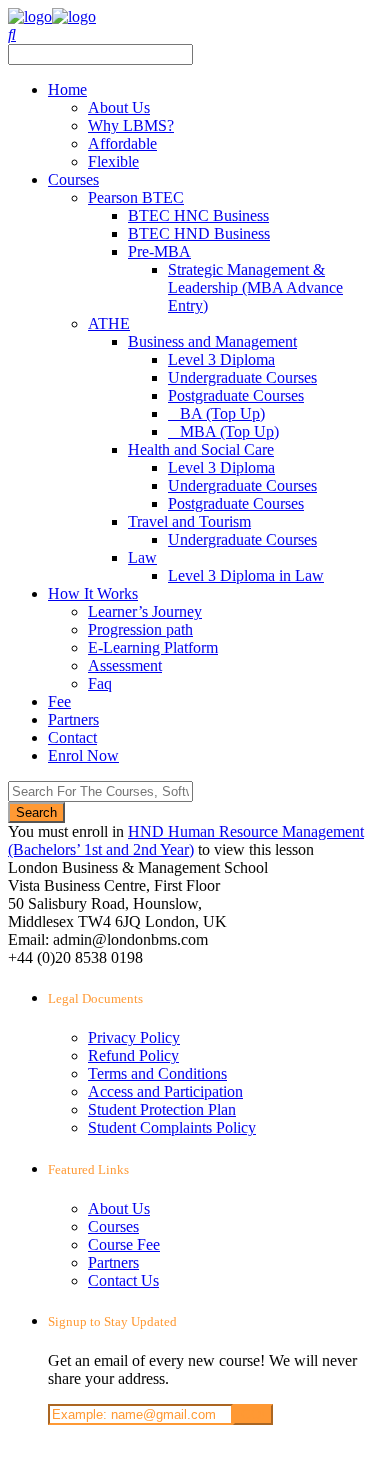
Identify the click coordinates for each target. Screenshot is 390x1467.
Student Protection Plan (162, 1109)
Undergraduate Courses (242, 377)
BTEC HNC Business (198, 215)
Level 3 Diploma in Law (246, 575)
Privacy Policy (134, 1037)
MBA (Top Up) (229, 431)
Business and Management (212, 341)
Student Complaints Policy (172, 1127)
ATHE (109, 323)
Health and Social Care (201, 449)
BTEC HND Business (199, 233)
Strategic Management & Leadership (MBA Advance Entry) (255, 287)
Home (67, 89)
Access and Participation (165, 1091)
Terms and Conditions (157, 1073)
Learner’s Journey (145, 611)
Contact (72, 737)
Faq (100, 683)
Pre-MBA (159, 251)
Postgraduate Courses (236, 395)
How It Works (93, 593)
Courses (73, 179)
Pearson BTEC (136, 197)
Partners (73, 719)
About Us (119, 107)
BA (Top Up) (222, 413)
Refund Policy (133, 1055)
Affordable (122, 143)
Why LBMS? (131, 125)
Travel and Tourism (189, 521)
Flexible (113, 161)
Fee (59, 701)
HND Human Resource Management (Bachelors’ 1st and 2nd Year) (186, 840)
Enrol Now (83, 755)
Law (142, 557)
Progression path (140, 629)
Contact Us (123, 1280)
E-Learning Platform (153, 647)
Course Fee (124, 1244)
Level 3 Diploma (221, 359)
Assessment (125, 665)
